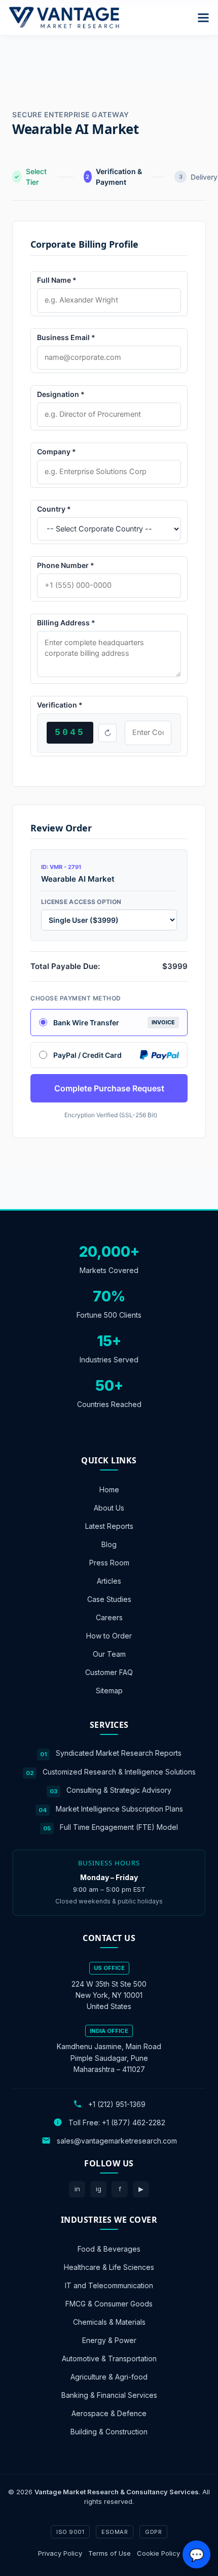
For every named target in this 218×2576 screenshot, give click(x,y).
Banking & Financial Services (109, 2395)
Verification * (60, 705)
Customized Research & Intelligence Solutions (119, 1771)
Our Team (109, 1654)
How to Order (109, 1636)
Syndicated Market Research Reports (119, 1753)
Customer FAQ (109, 1672)
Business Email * (66, 337)
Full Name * (57, 280)
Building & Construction (109, 2431)
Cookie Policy (158, 2553)
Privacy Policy (60, 2553)
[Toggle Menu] (203, 18)
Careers (109, 1617)
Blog (109, 1544)
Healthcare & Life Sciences (109, 2267)
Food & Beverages (109, 2248)
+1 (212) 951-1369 (117, 2104)
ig (99, 2189)
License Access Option (81, 902)
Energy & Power (109, 2340)
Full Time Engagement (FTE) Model (119, 1827)
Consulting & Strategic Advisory (119, 1790)
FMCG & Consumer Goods (109, 2303)
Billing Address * (66, 623)
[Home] (64, 18)
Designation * (61, 394)
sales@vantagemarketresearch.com (117, 2140)
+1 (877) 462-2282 (134, 2122)
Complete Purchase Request (109, 1088)
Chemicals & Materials (109, 2321)
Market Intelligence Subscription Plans (119, 1808)
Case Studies (109, 1599)
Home (109, 1490)
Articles (109, 1581)
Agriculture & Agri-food (109, 2376)
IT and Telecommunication (109, 2285)
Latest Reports (109, 1526)
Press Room (109, 1563)
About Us (109, 1508)
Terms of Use (110, 2553)
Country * (54, 509)
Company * (57, 451)
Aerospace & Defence (109, 2413)
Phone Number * (66, 565)
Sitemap (109, 1691)
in (77, 2189)
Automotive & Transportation (109, 2358)
